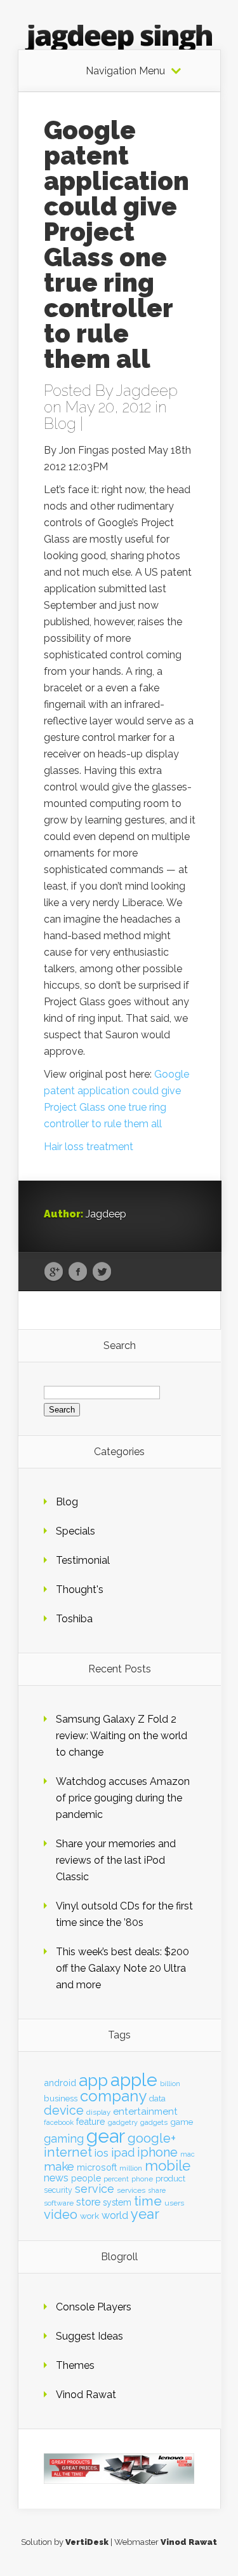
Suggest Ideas (89, 2336)
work (89, 2216)
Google (54, 1272)
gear (106, 2136)
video (61, 2214)
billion (170, 2084)
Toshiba (74, 1619)
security (58, 2190)
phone (142, 2179)
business (61, 2098)
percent (116, 2179)
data (157, 2098)
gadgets (154, 2122)
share (157, 2190)
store (88, 2202)
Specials (76, 1531)
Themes (75, 2365)
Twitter (102, 1272)
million (131, 2168)
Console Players (94, 2307)
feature (91, 2122)
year (145, 2214)
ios (102, 2153)
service (95, 2189)
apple (134, 2080)
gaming (64, 2139)
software (59, 2203)
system (117, 2202)
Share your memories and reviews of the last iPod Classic (116, 1860)
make (59, 2166)
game (182, 2122)
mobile (168, 2166)
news (56, 2178)
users (174, 2203)
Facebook (78, 1272)
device (64, 2111)
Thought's (80, 1590)
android (60, 2083)
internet (68, 2152)
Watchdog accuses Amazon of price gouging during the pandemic (123, 1798)
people (86, 2178)
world (115, 2215)
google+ (152, 2138)
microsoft (97, 2167)
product (170, 2179)
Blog (60, 424)
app (93, 2080)
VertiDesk (87, 2542)
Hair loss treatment (89, 1147)
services (131, 2190)
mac (188, 2154)
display (98, 2112)
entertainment (145, 2112)
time (148, 2201)
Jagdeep (147, 390)
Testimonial (83, 1560)
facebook (59, 2123)
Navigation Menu (125, 71)
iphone (157, 2152)
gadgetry (123, 2123)
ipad (123, 2152)
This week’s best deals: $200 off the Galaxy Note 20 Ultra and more (122, 1968)
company (113, 2096)
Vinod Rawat (86, 2395)
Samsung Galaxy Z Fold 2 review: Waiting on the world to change (122, 1736)
